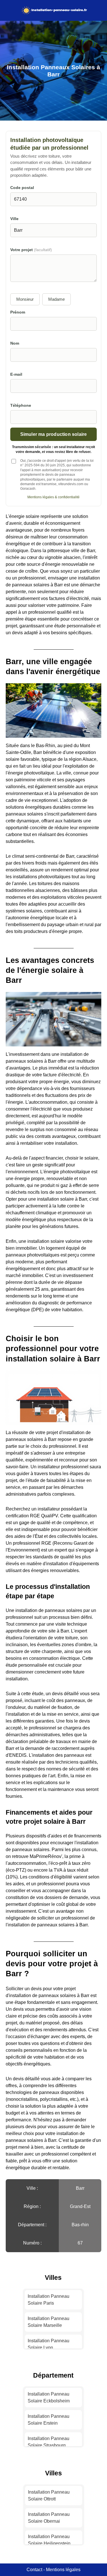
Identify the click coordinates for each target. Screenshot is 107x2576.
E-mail (16, 374)
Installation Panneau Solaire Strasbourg (49, 2442)
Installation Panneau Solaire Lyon (49, 2344)
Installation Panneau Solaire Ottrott (49, 2495)
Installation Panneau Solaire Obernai (49, 2518)
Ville (14, 219)
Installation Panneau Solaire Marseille (49, 2322)
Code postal (22, 188)
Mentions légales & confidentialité (53, 497)
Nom (15, 343)
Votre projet (31, 250)
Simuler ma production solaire (54, 434)
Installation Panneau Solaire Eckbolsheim (49, 2397)
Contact (34, 2570)
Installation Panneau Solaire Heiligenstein (49, 2540)
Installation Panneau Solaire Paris (49, 2300)
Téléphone (21, 405)
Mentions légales (63, 2570)
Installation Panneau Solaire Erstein (49, 2420)
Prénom (18, 312)
